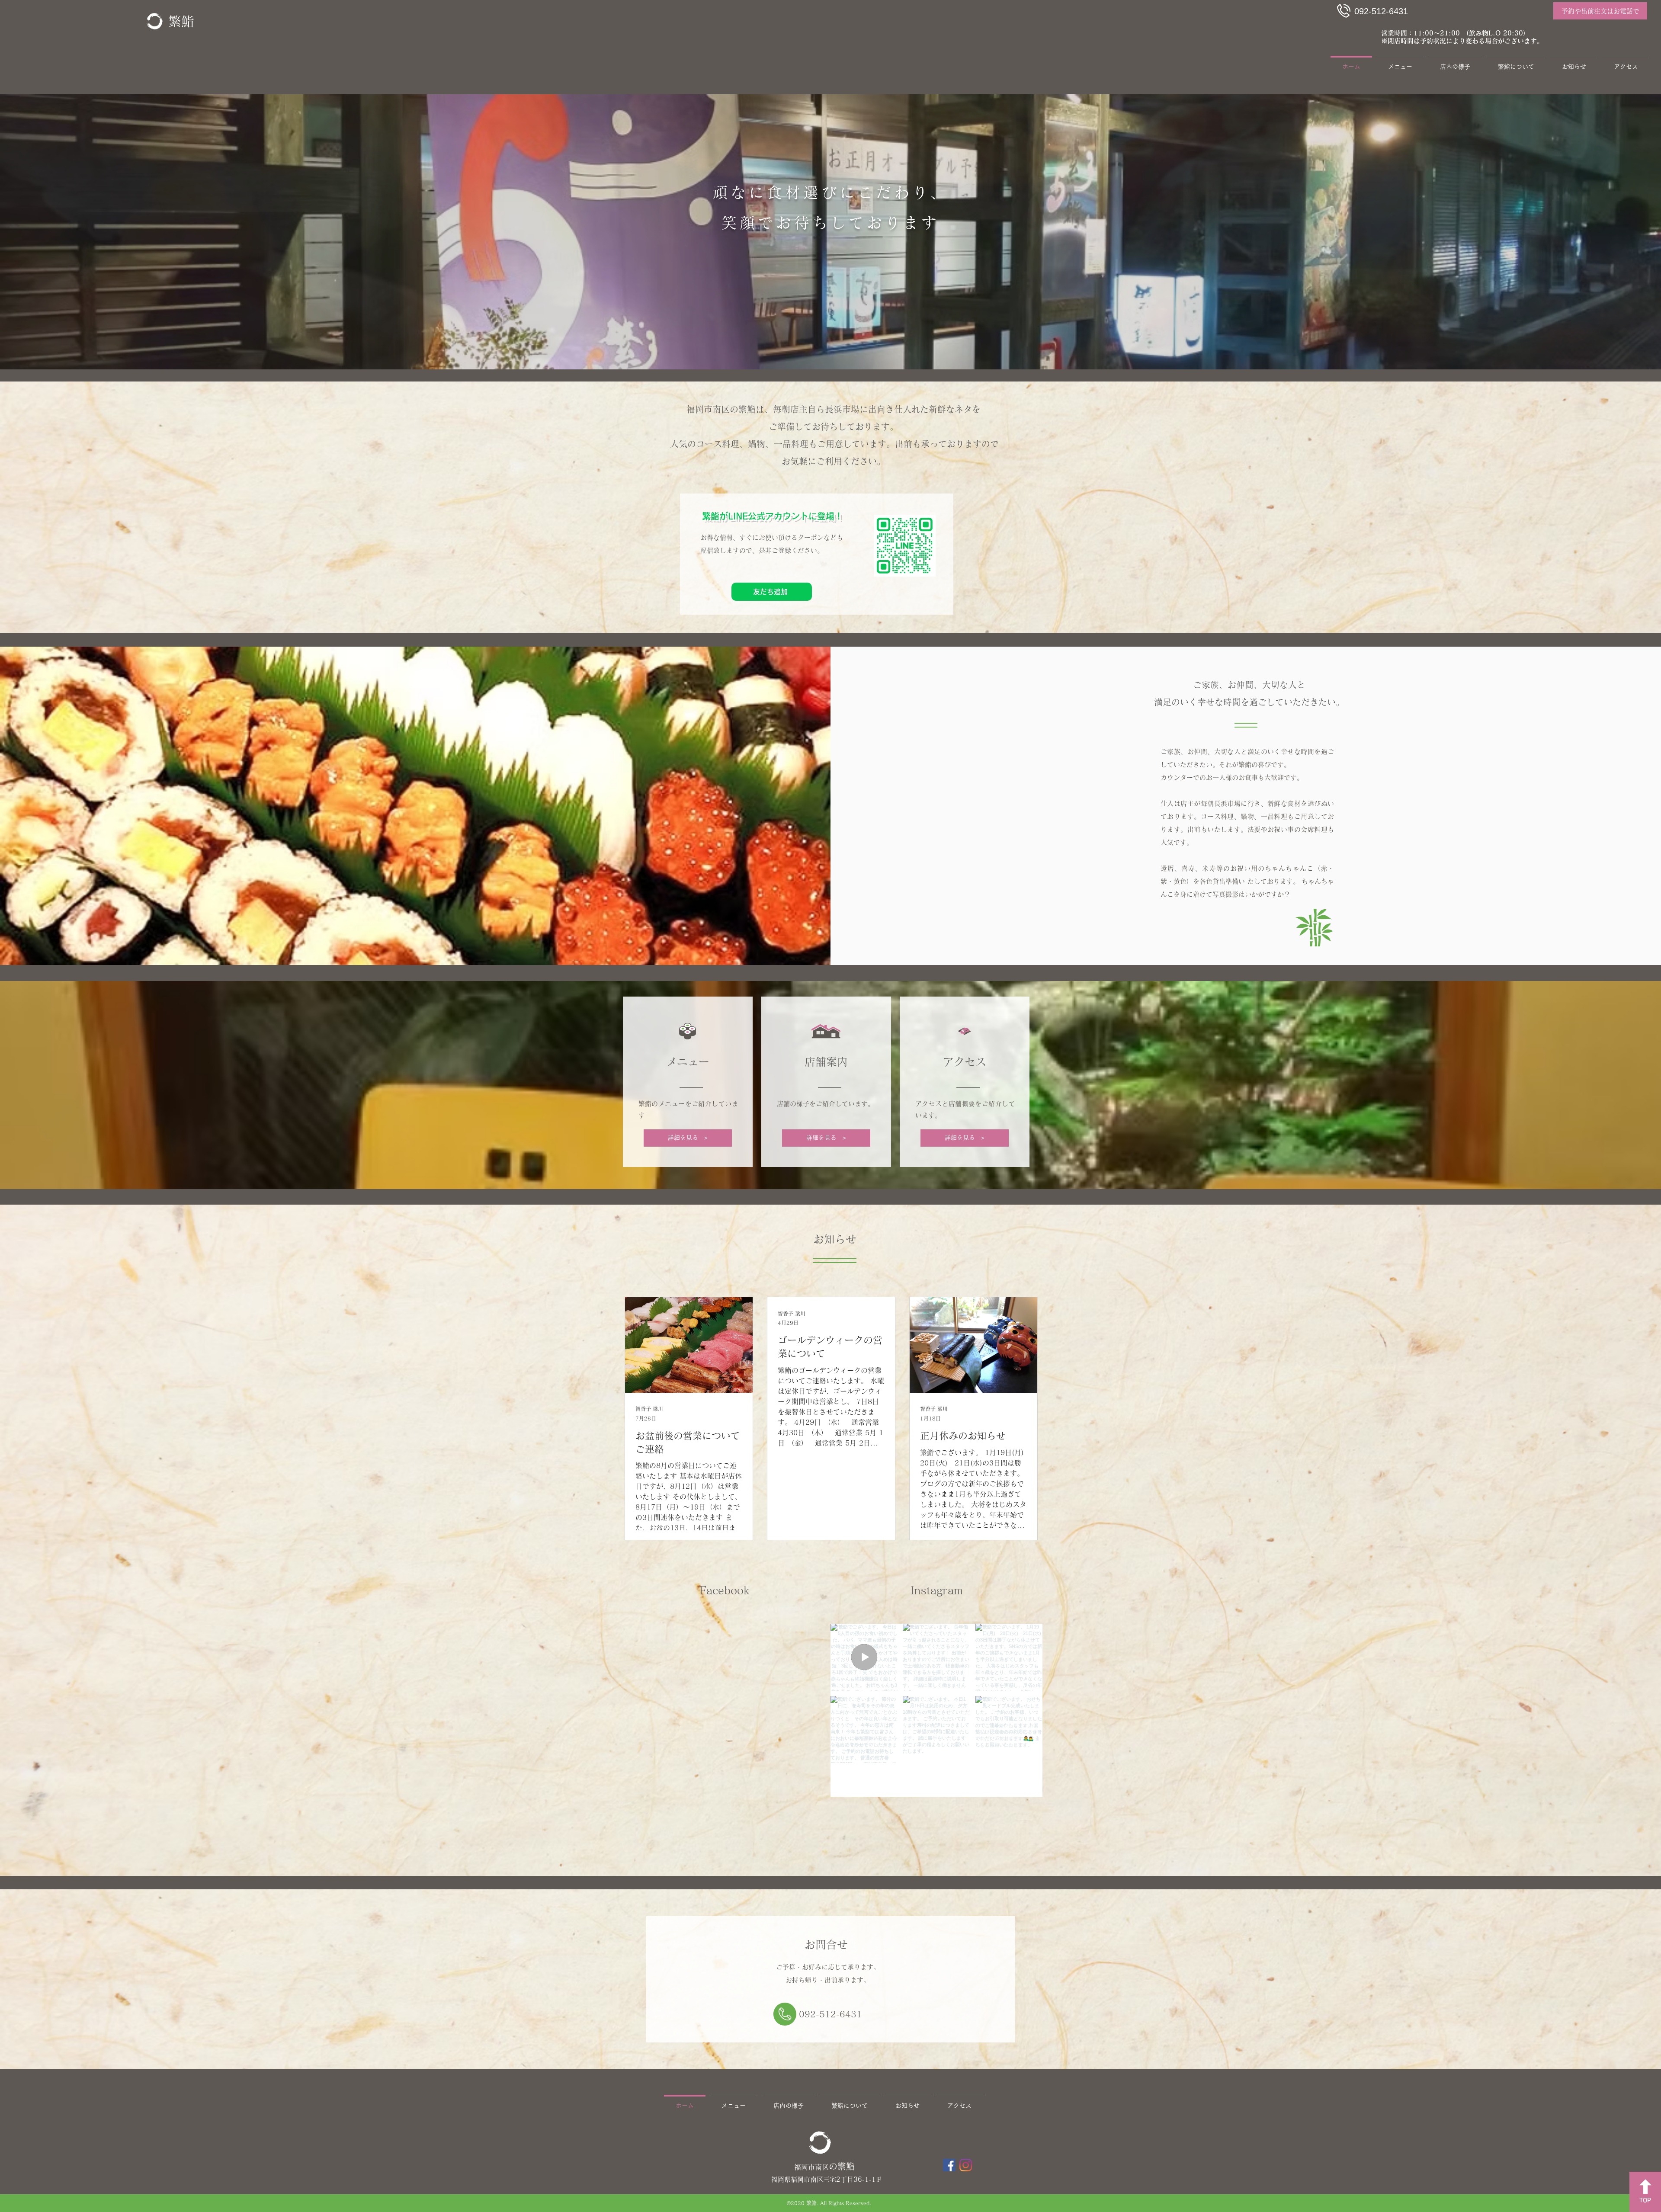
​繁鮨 (181, 21)
